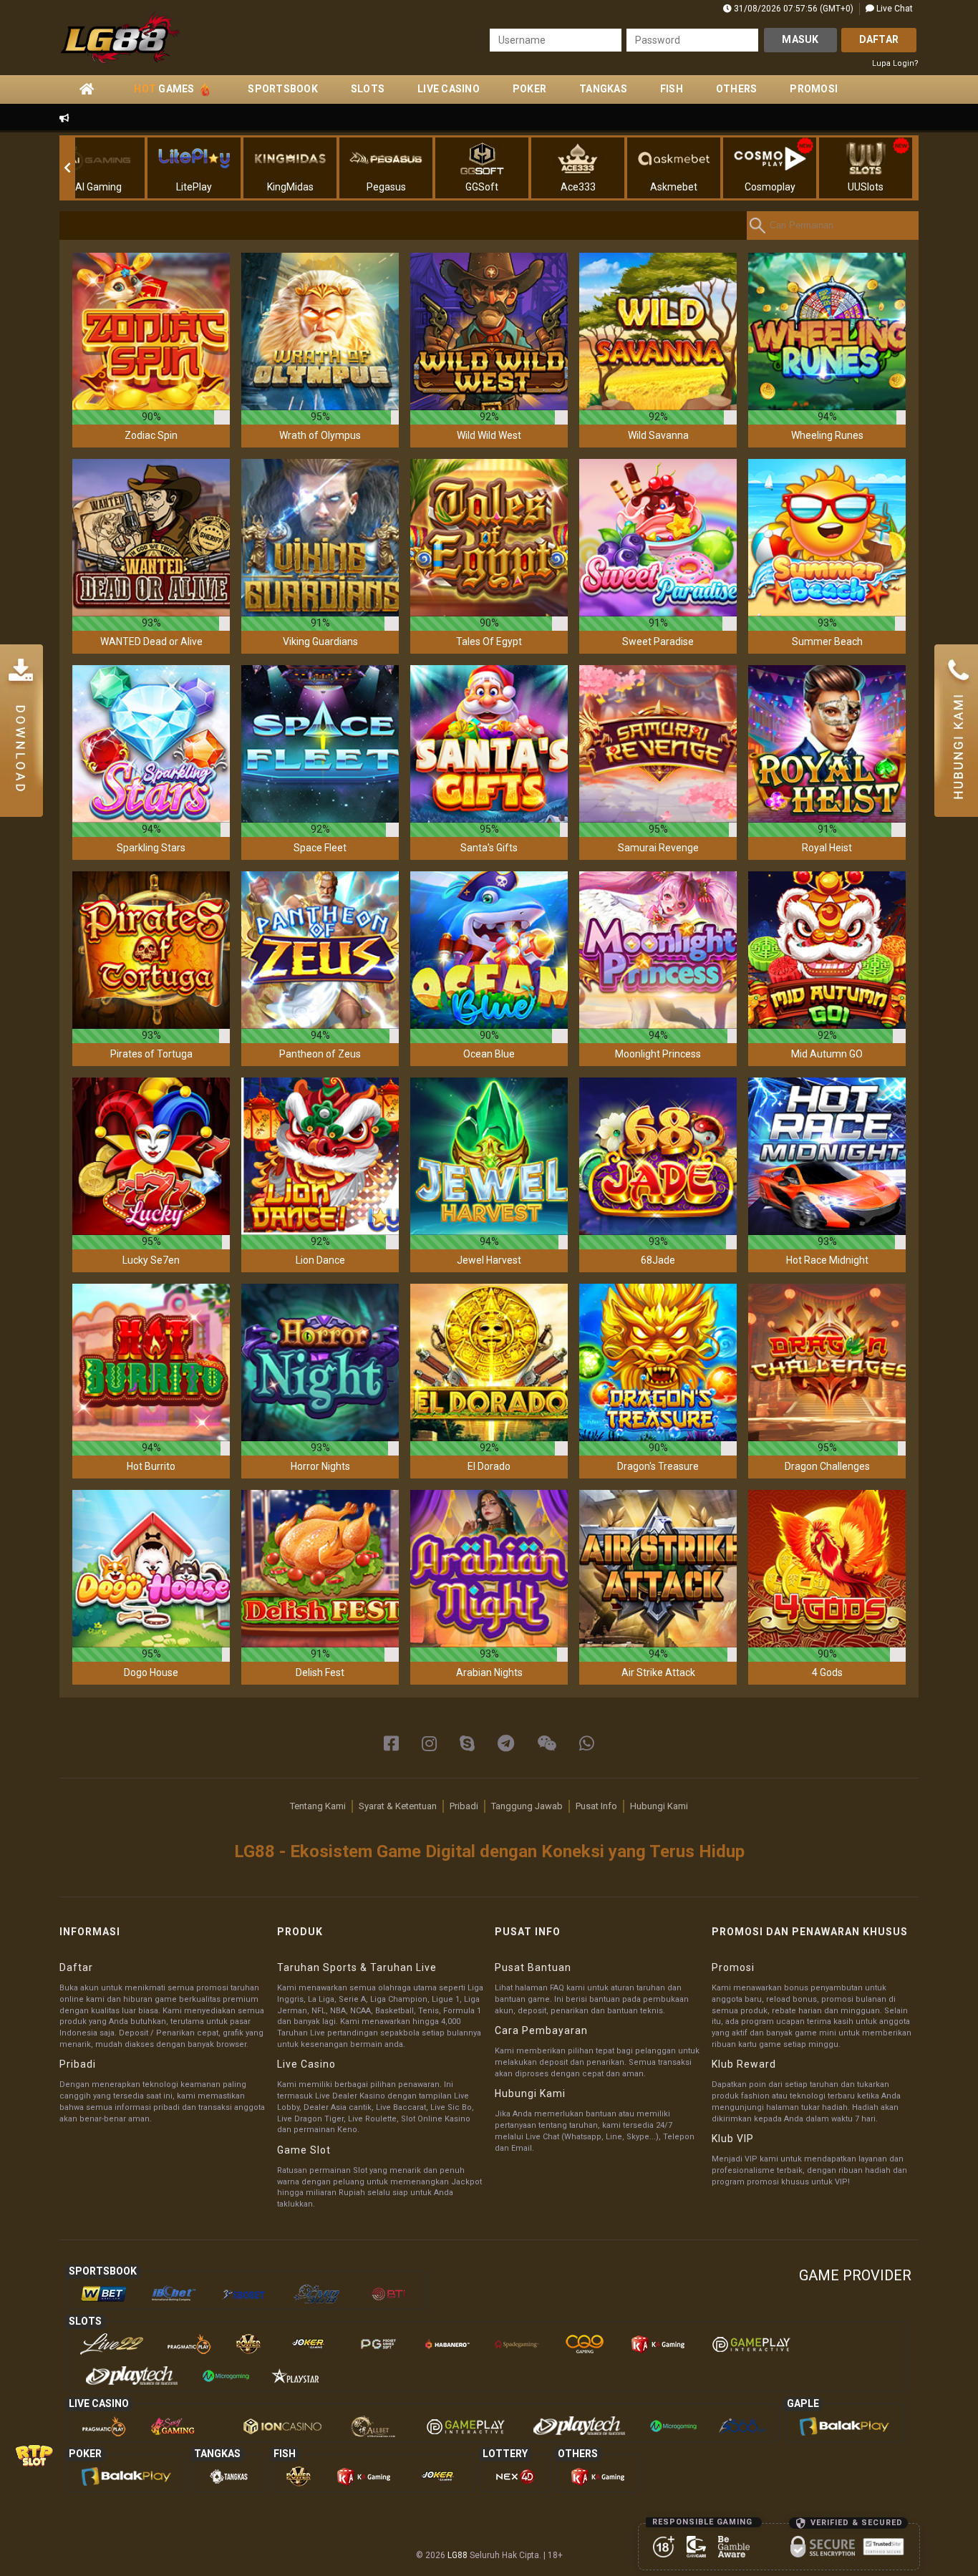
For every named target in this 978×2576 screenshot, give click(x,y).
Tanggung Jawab (527, 1806)
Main (151, 331)
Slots (368, 89)
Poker (529, 89)
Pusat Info (596, 1806)
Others (737, 89)
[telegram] (506, 1744)
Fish (672, 89)
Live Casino (449, 89)
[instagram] (429, 1744)
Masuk (800, 39)
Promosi (814, 89)
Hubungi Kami (659, 1806)
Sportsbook (283, 89)
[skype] (467, 1744)
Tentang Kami (318, 1806)
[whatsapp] (587, 1744)
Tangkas (603, 89)
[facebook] (391, 1744)
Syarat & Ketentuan (398, 1806)
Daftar (879, 39)
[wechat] (547, 1744)
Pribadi (464, 1806)
